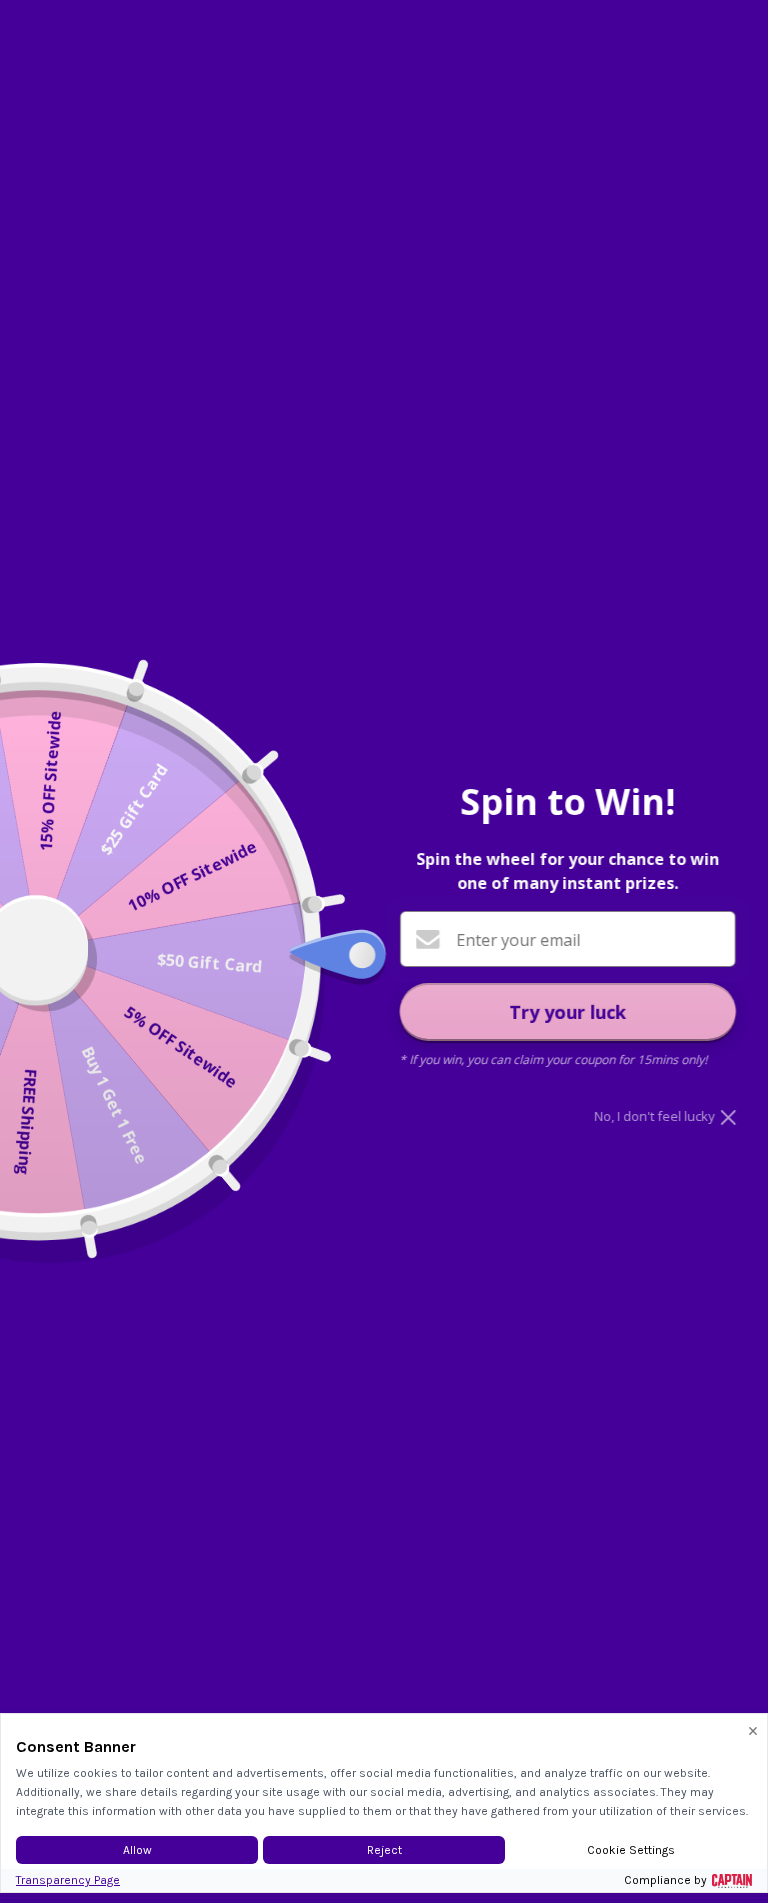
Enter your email (518, 940)
